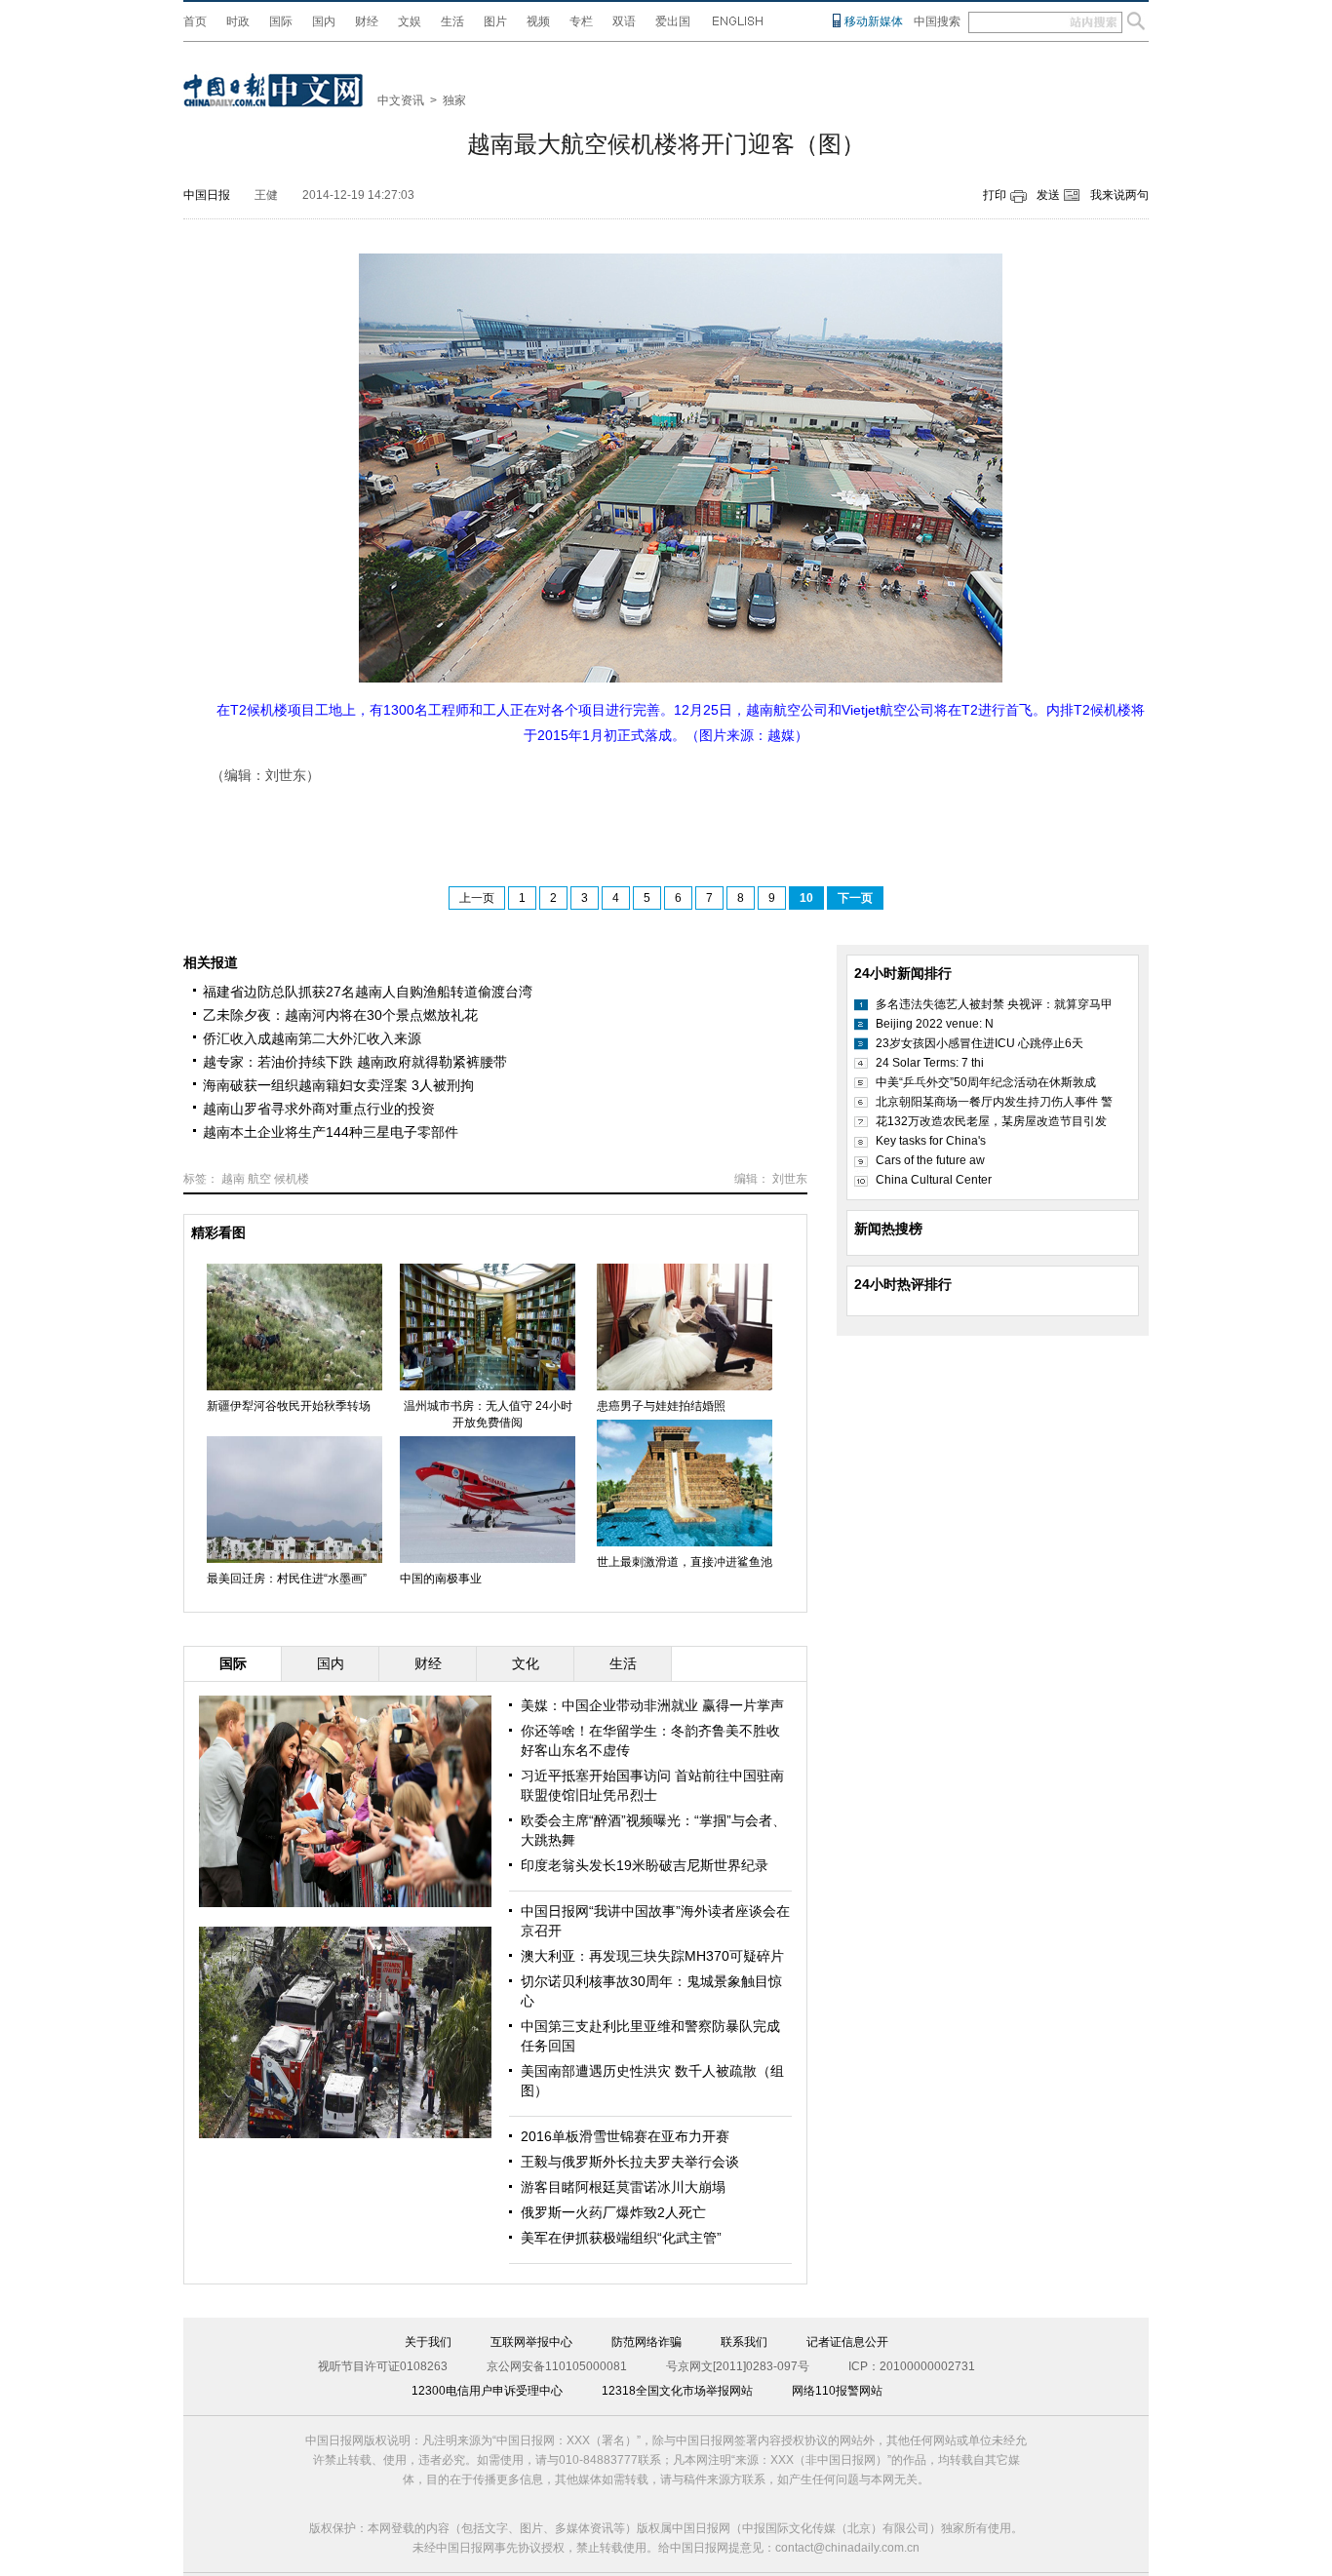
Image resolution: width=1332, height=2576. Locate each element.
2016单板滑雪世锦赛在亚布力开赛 (625, 2136)
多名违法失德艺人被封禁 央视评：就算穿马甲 (994, 1004)
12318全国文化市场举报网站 (677, 2391)
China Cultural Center (934, 1180)
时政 (238, 21)
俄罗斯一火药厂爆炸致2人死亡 (613, 2212)
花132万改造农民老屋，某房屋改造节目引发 (991, 1121)
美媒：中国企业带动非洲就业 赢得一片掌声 (652, 1705)
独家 (454, 100)
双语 (624, 21)
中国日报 (207, 195)
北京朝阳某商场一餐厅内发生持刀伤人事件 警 (994, 1102)
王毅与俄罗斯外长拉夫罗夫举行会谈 (630, 2162)
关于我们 (428, 2342)
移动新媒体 (874, 21)
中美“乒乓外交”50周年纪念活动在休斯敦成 (986, 1082)
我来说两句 (1119, 195)
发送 (1048, 195)
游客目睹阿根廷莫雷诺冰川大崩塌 (623, 2187)
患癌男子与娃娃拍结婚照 (661, 1406)
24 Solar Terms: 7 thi (930, 1063)
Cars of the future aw (930, 1160)
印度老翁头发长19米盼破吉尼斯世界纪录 (645, 1865)
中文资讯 (401, 100)
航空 (259, 1179)
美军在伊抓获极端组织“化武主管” (621, 2238)
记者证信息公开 (847, 2342)
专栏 (581, 21)
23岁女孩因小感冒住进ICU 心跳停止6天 (979, 1043)
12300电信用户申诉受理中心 (487, 2391)
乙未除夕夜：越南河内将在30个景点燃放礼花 (340, 1015)
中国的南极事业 (441, 1579)
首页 (195, 21)
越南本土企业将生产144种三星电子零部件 (331, 1132)
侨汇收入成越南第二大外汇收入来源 (312, 1038)
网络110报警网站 (837, 2391)
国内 (324, 21)
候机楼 (292, 1179)
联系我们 (744, 2342)
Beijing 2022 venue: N (935, 1024)
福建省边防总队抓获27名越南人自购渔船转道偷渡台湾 (368, 992)
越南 (233, 1179)
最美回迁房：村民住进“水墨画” (287, 1579)
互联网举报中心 (531, 2342)
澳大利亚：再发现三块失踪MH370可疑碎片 (652, 1956)
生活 (452, 21)
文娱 (410, 21)
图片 (495, 21)
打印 (995, 195)
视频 (538, 21)
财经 (367, 21)
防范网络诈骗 (646, 2342)
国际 (281, 21)
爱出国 (673, 21)
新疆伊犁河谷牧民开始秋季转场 (289, 1406)
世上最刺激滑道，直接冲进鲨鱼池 (685, 1562)
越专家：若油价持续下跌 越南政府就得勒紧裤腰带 (355, 1062)
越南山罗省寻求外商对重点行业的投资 (319, 1109)
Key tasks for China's (931, 1141)
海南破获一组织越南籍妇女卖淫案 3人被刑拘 (338, 1085)
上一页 (477, 898)
